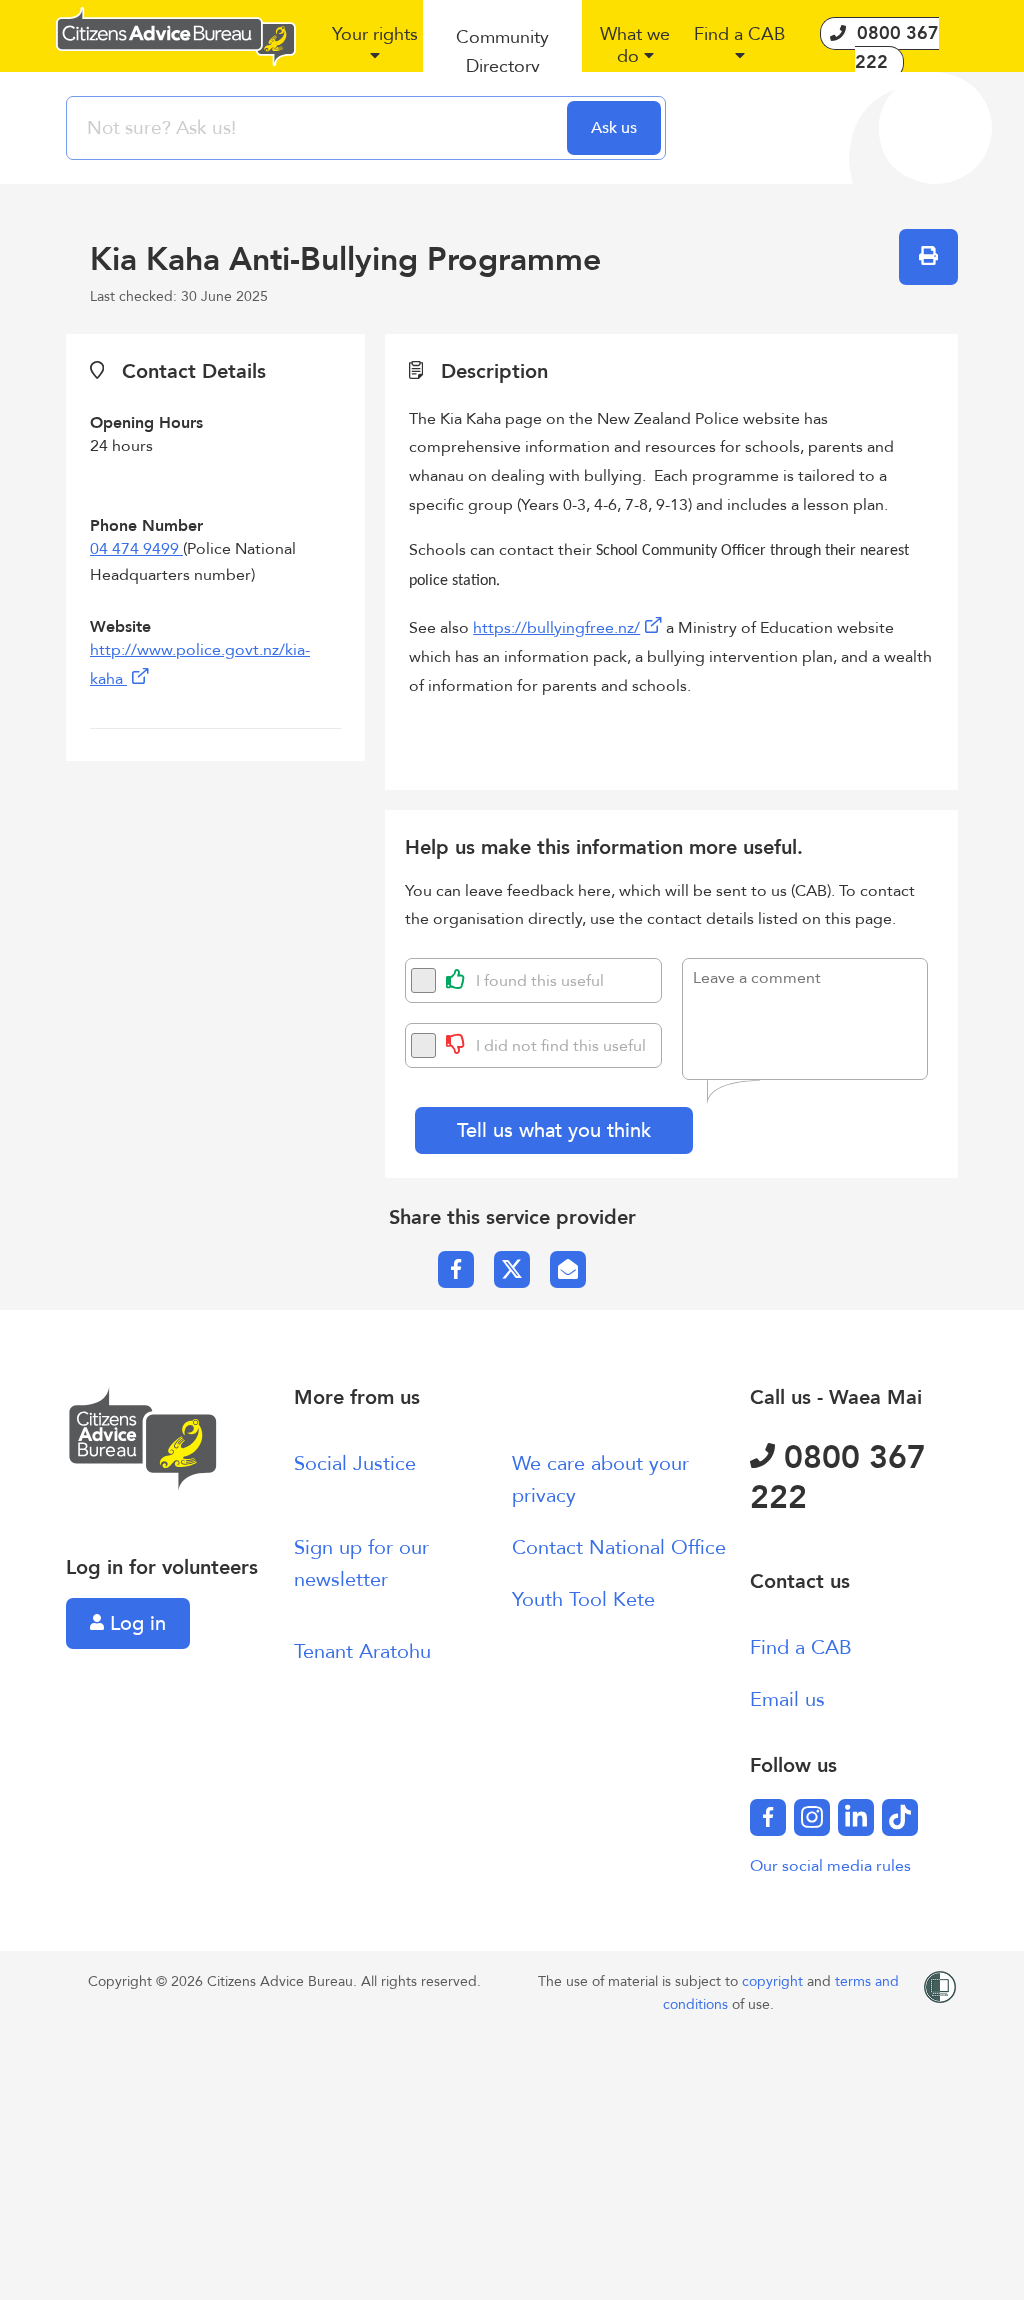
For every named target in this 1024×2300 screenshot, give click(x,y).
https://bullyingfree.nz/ (556, 628)
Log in (135, 1623)
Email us (787, 1699)
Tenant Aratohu (362, 1651)
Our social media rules (830, 1866)
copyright (774, 1981)
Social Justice (355, 1463)
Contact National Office (619, 1547)
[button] (374, 53)
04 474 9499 (136, 549)
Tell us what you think (554, 1130)
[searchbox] (319, 128)
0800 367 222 (838, 1478)
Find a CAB (801, 1647)
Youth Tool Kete (583, 1599)
